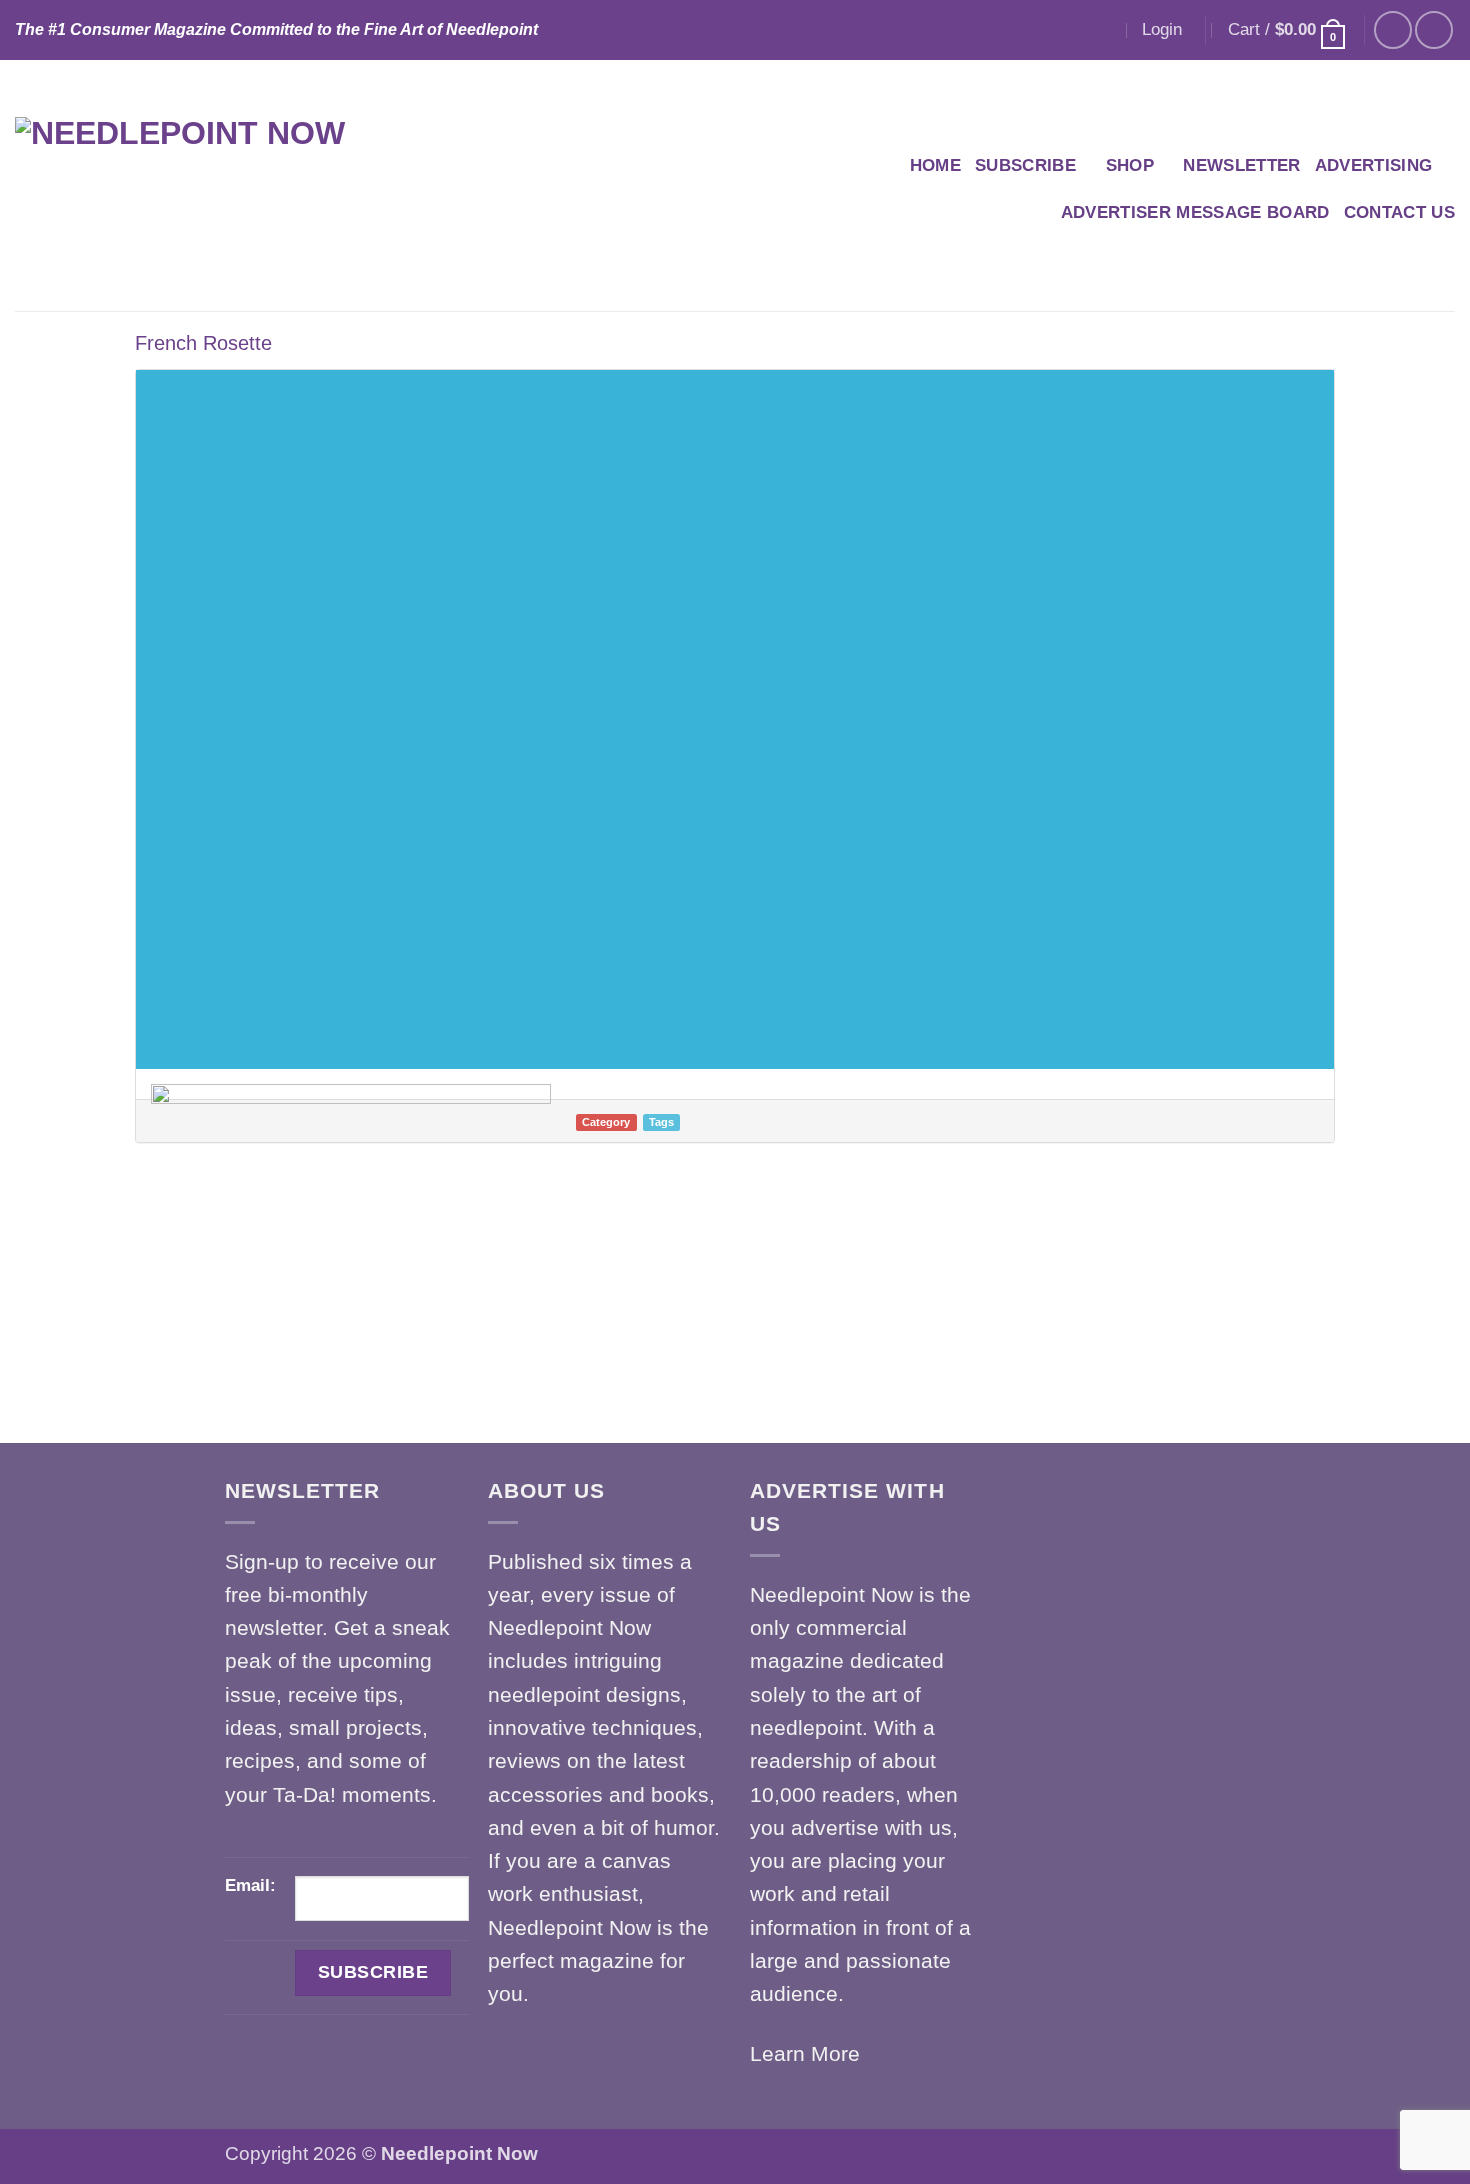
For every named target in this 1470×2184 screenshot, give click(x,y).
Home (935, 165)
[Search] (1103, 30)
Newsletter (1241, 165)
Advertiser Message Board (1195, 212)
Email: (250, 1885)
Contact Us (1399, 212)
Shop (1130, 165)
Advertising (1374, 165)
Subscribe (1025, 165)
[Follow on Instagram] (1434, 30)
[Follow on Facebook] (1393, 30)
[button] (1162, 29)
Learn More (805, 2053)
